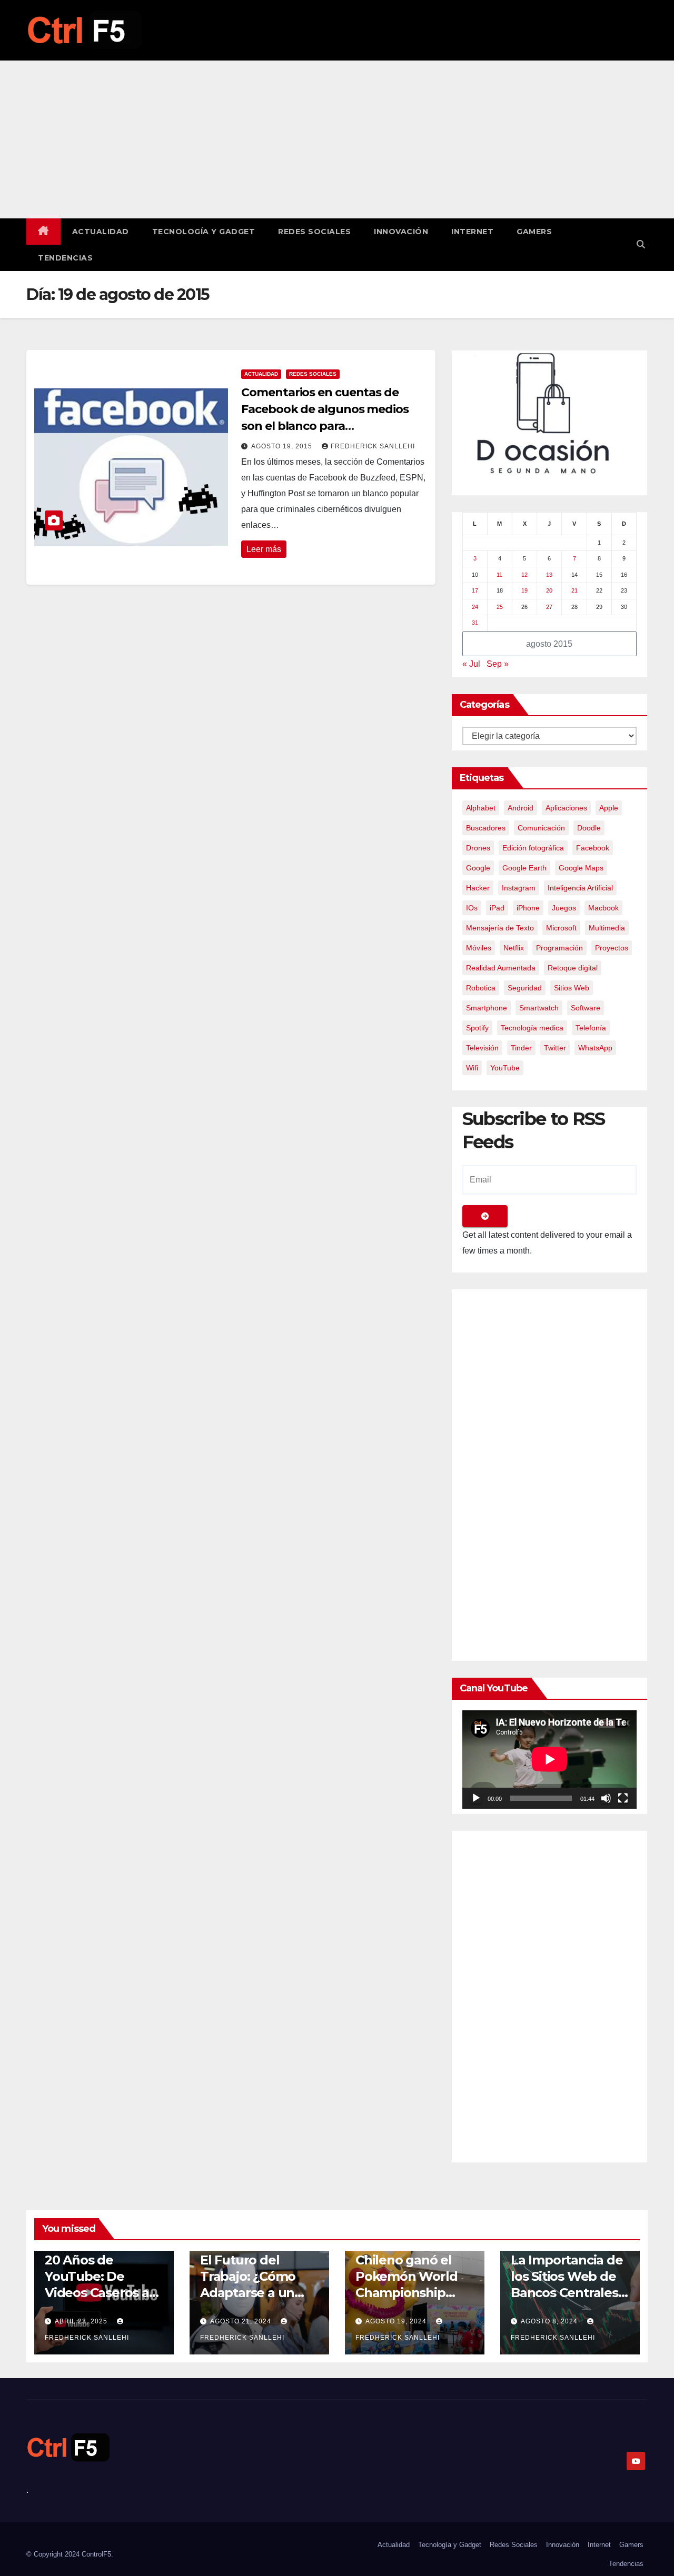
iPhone (528, 908)
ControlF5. (97, 2554)
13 (549, 575)
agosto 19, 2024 (397, 2321)
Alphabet (481, 808)
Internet (472, 232)
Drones (478, 848)
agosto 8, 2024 (550, 2321)
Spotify (477, 1028)
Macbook (603, 908)
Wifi (472, 1068)
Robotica (481, 988)
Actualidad (101, 232)
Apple (609, 808)
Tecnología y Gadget (204, 232)
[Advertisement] (337, 139)
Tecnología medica (532, 1028)
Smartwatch (539, 1008)
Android (521, 808)
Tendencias (65, 258)
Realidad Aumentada (501, 968)
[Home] (43, 232)
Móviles (479, 948)
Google (478, 868)
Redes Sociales (314, 232)
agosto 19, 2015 (283, 446)
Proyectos (612, 948)
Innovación (401, 232)
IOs (472, 908)
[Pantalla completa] (623, 1798)
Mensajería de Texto (500, 928)
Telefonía (591, 1028)
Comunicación (541, 828)
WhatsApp (595, 1048)
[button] (641, 244)
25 (500, 607)
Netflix (514, 948)
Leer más (264, 549)
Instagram (519, 888)
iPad (497, 908)
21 (574, 590)
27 (549, 607)
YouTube (505, 1068)
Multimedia (607, 928)
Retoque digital (573, 968)
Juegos (564, 908)
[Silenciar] (606, 1798)
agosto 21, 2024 (242, 2321)
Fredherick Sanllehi (373, 446)
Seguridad (525, 988)
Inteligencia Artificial (580, 888)
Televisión (482, 1048)
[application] (549, 1759)
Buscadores (486, 828)
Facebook (593, 848)
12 (524, 575)
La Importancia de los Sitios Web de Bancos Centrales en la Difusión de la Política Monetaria (570, 2293)
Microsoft (561, 928)
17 (475, 590)
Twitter (555, 1048)
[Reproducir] (476, 1798)
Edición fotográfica (533, 848)
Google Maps (581, 868)
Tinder (521, 1048)
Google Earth (524, 868)
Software (586, 1008)
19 (524, 590)
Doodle (589, 828)
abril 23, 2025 (82, 2321)
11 (499, 575)
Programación (559, 948)
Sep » (498, 664)
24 (475, 607)
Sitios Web (572, 988)
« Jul (471, 664)
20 (549, 590)
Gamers (534, 232)
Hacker (478, 888)
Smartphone (487, 1008)
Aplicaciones (566, 808)
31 (475, 623)
